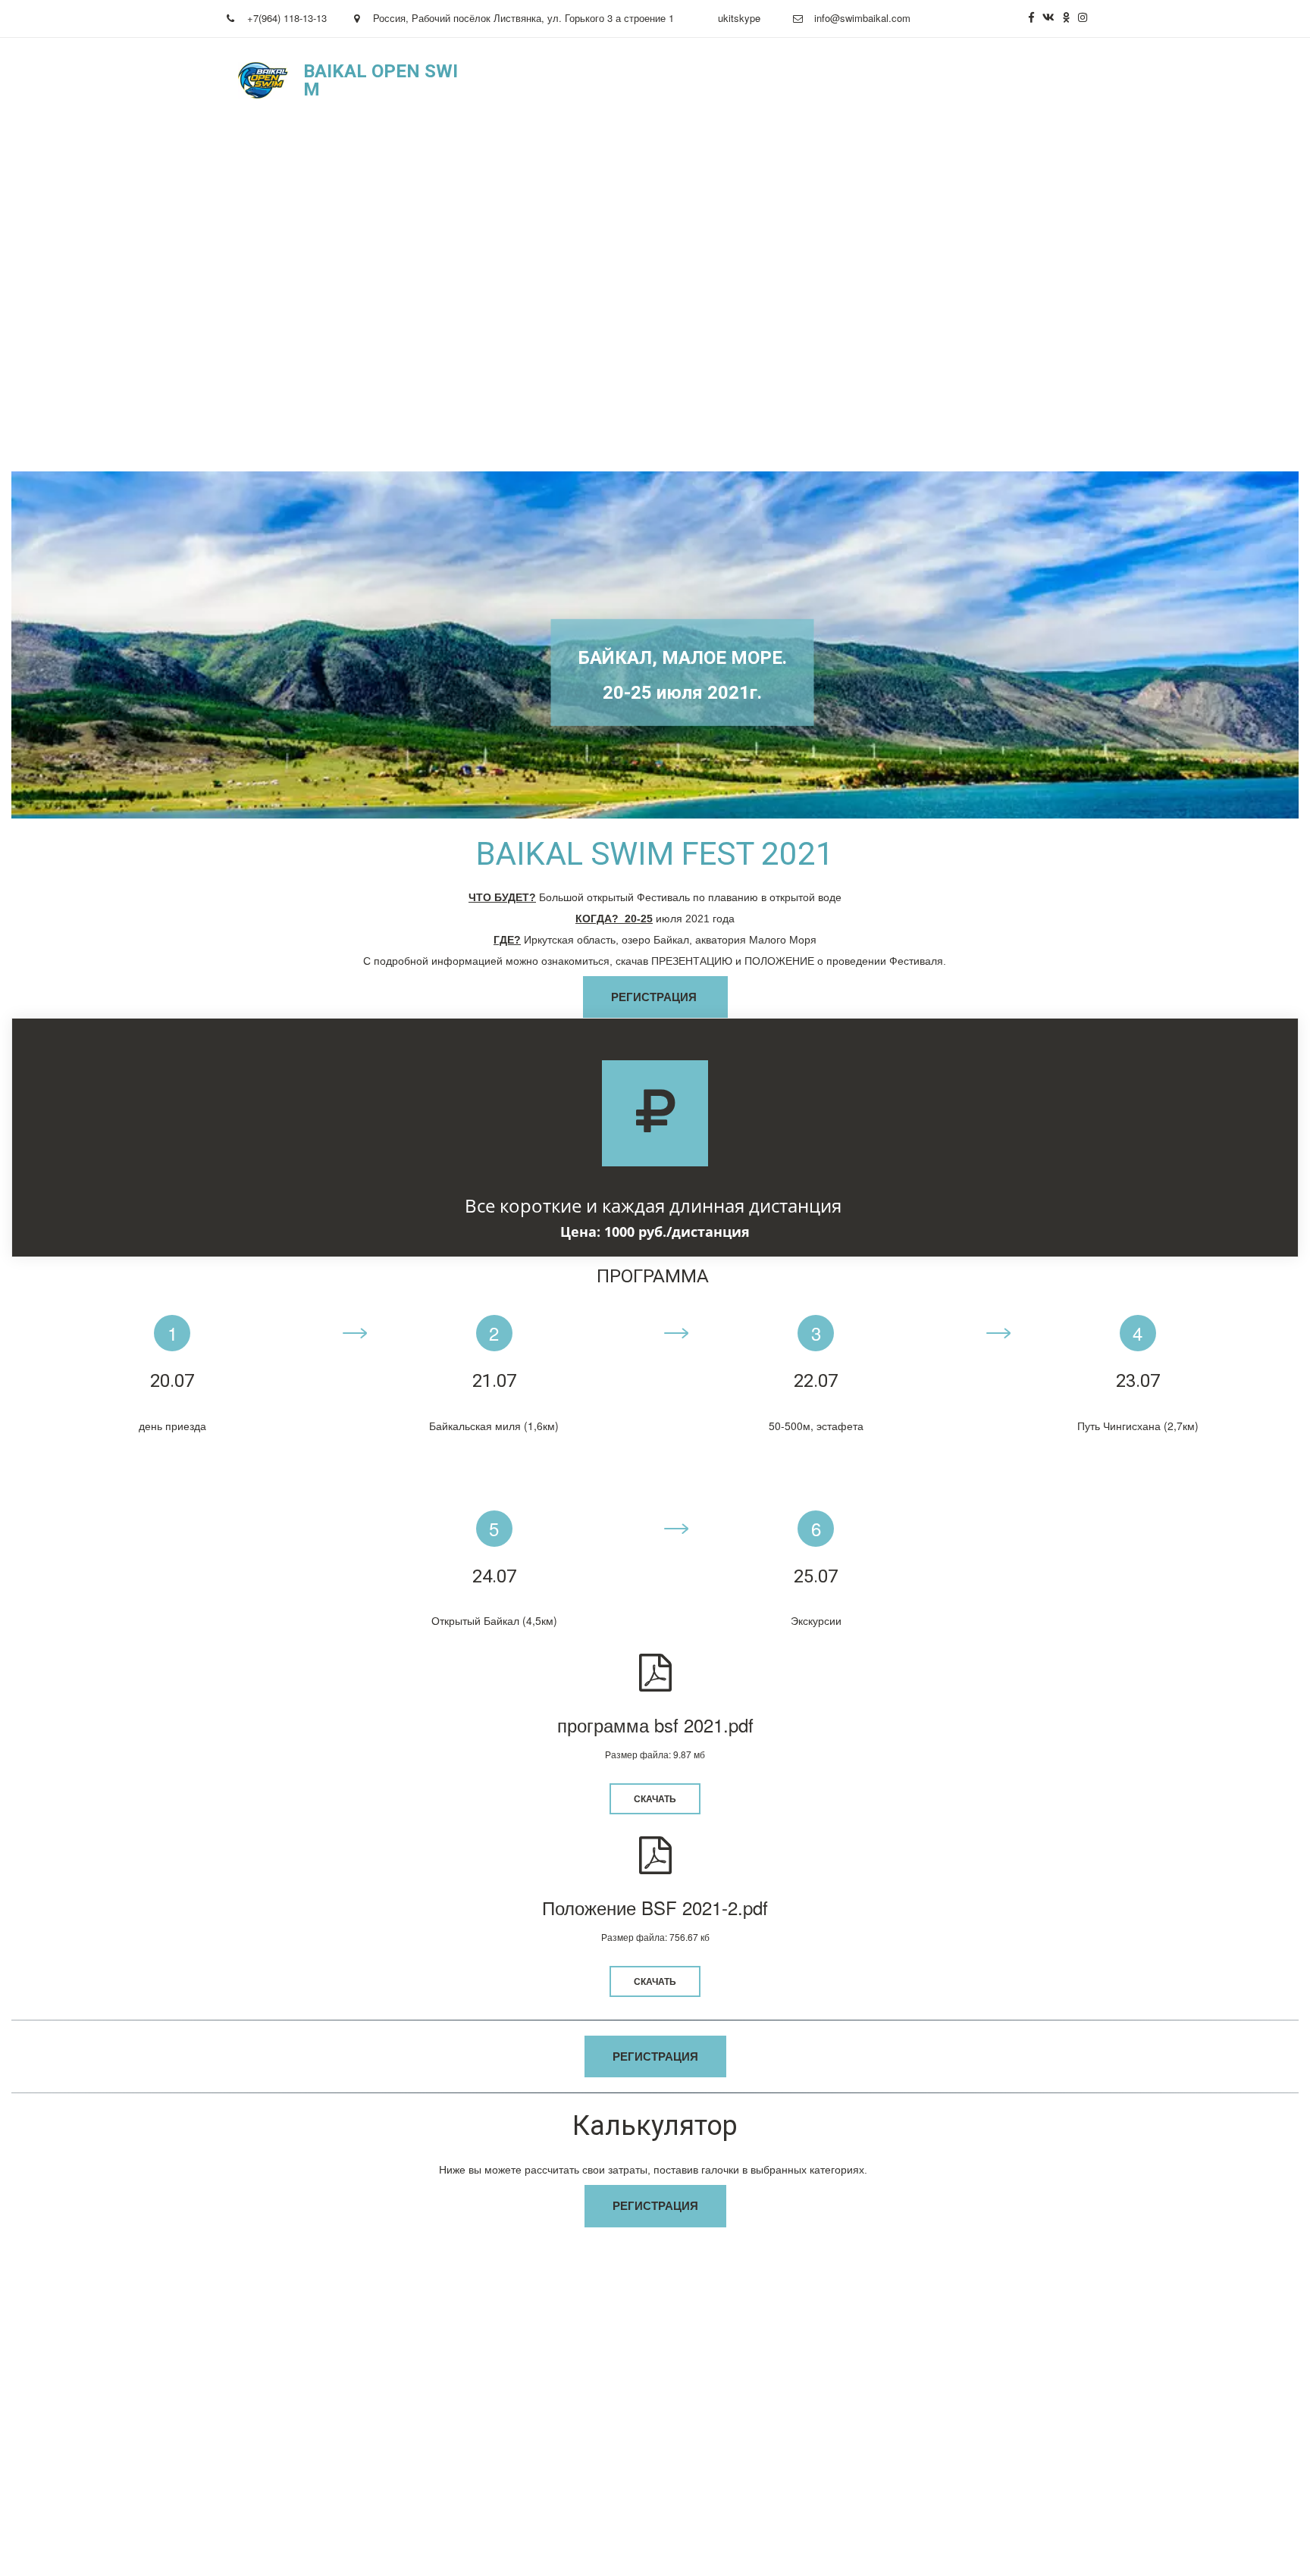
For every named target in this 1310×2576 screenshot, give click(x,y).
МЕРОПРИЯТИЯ (721, 80)
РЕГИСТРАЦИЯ (655, 997)
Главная (568, 80)
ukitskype (739, 18)
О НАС (631, 80)
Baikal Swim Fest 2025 (957, 80)
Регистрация (833, 80)
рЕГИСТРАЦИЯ (655, 2056)
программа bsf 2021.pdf (655, 1725)
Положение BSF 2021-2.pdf (655, 1907)
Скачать (655, 1798)
